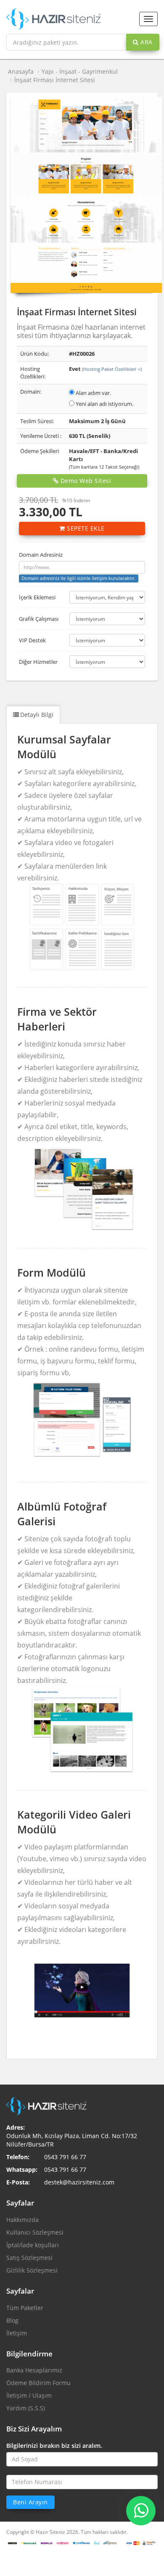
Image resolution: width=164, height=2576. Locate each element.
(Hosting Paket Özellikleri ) (112, 369)
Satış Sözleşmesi (29, 2258)
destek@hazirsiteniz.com (79, 2182)
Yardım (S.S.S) (26, 2408)
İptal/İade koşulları (33, 2245)
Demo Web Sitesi (85, 481)
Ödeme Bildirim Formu (38, 2383)
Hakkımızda (22, 2220)
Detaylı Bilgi (37, 715)
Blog (12, 2320)
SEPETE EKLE (85, 528)
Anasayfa (21, 71)
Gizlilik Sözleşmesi (32, 2270)
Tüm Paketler (25, 2308)
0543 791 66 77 (65, 2157)
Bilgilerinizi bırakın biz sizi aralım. (54, 2446)
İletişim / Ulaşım (29, 2395)
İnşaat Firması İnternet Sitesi (55, 80)
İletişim (17, 2333)
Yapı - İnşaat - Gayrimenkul (80, 71)
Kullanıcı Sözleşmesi (35, 2232)
